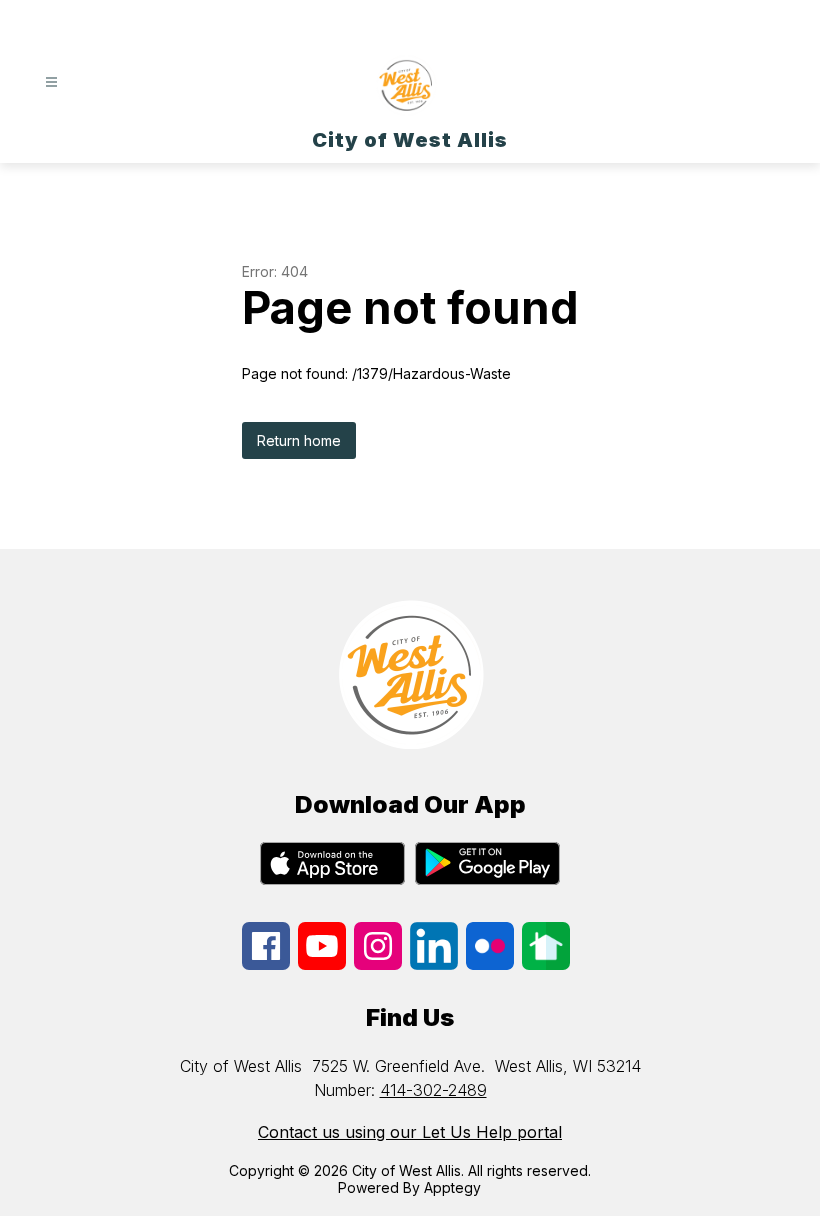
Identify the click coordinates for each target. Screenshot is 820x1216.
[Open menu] (51, 82)
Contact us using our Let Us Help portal (410, 1132)
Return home (299, 440)
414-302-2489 (433, 1090)
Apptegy (452, 1187)
